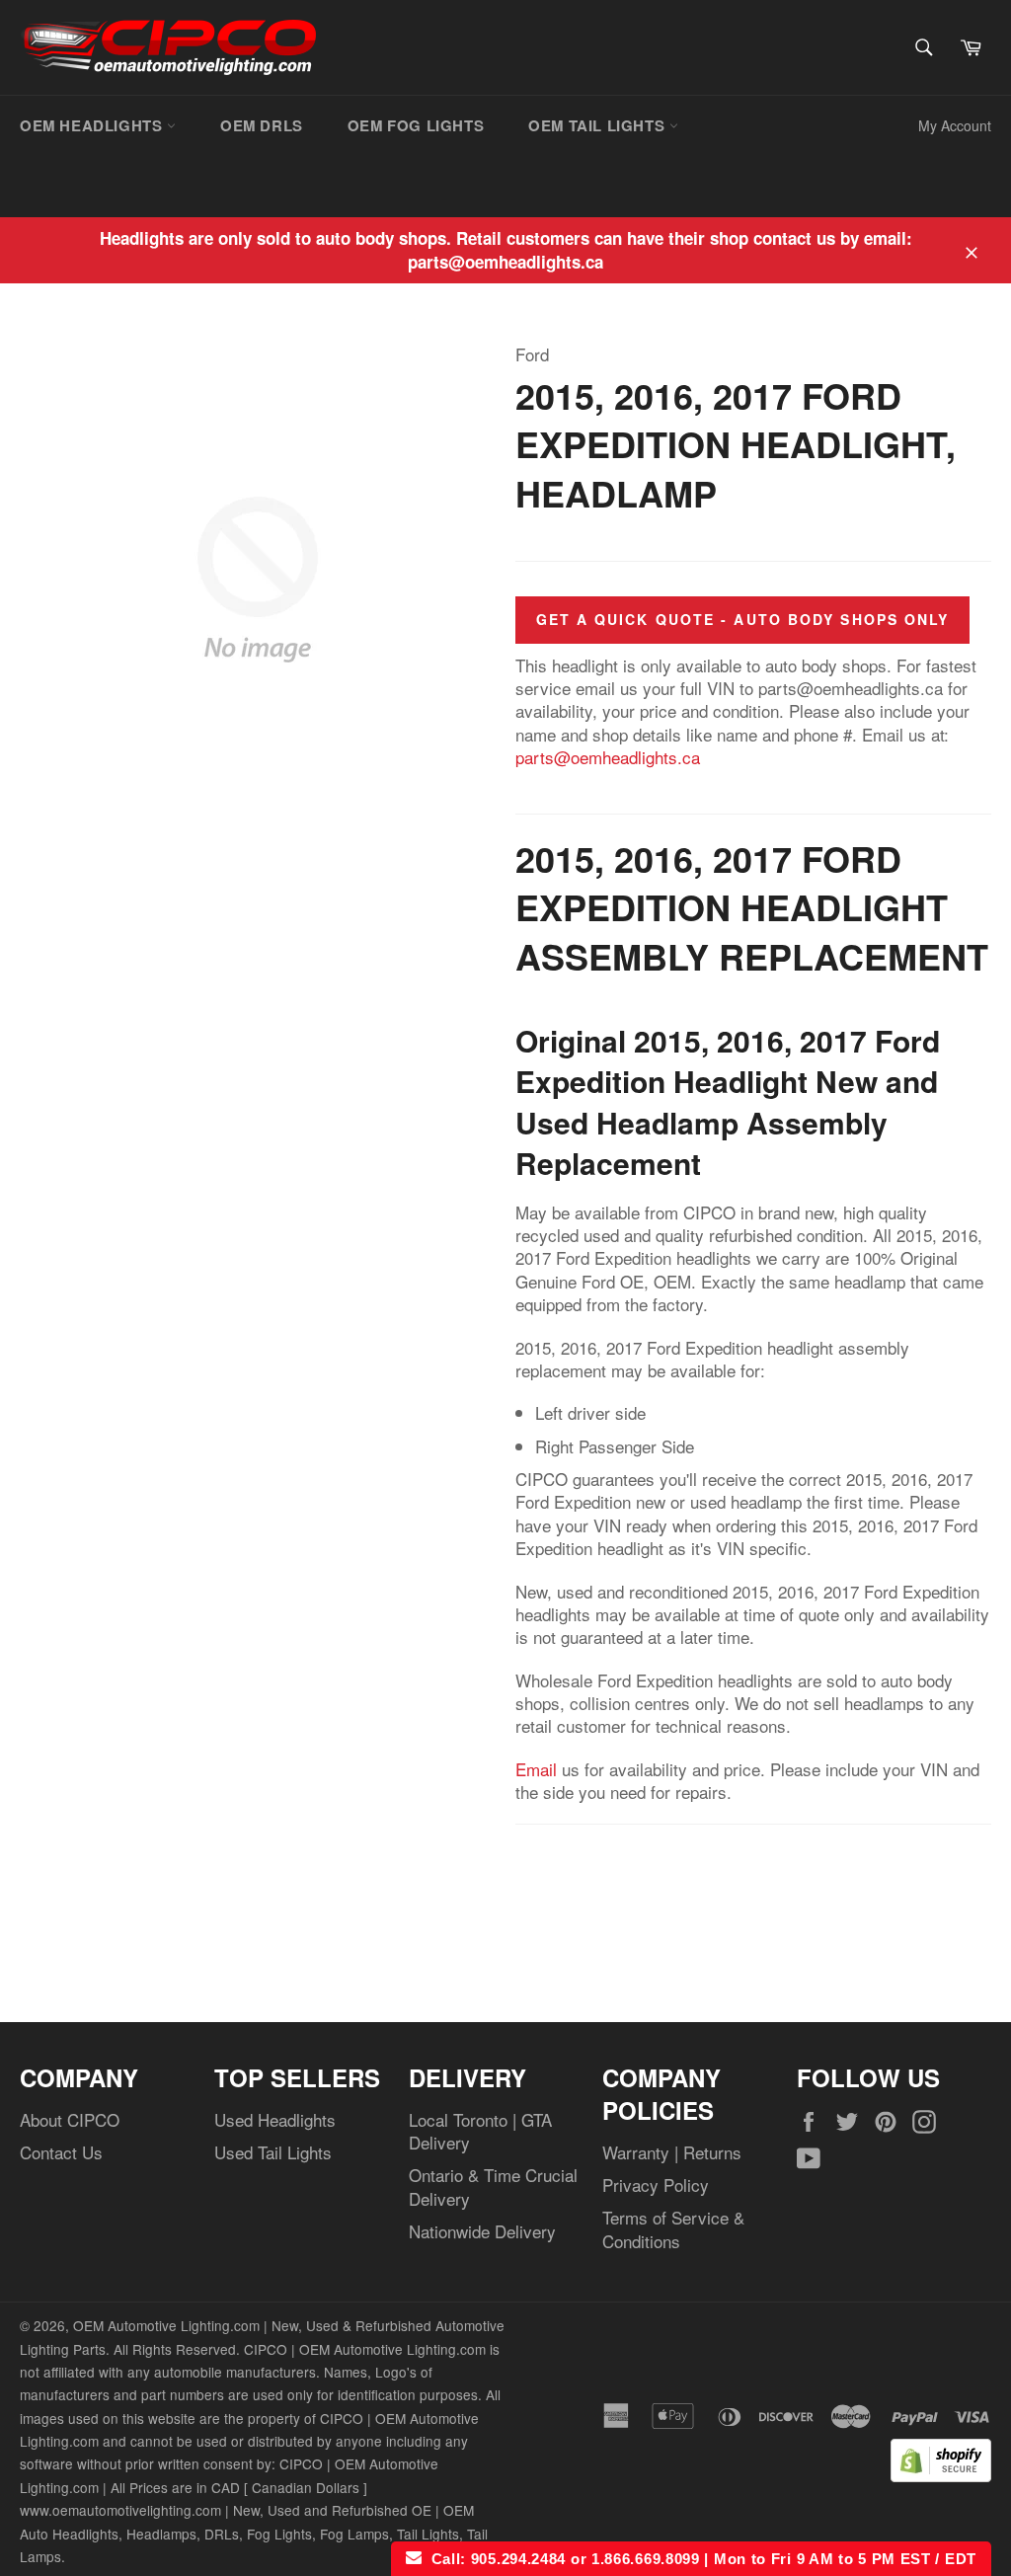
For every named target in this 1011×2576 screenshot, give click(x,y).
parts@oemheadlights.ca (608, 757)
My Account (955, 125)
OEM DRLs (262, 125)
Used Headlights (275, 2119)
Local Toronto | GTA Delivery (480, 2131)
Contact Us (61, 2152)
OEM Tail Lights (599, 125)
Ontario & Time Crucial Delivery (493, 2186)
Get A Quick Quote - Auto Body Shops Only (743, 619)
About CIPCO (70, 2119)
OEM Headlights (93, 125)
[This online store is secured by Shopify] (941, 2475)
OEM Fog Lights (416, 125)
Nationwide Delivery (482, 2231)
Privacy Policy (656, 2185)
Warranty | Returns (672, 2152)
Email (536, 1769)
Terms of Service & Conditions (673, 2228)
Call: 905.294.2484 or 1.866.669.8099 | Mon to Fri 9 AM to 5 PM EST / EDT (699, 2559)
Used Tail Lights (273, 2152)
